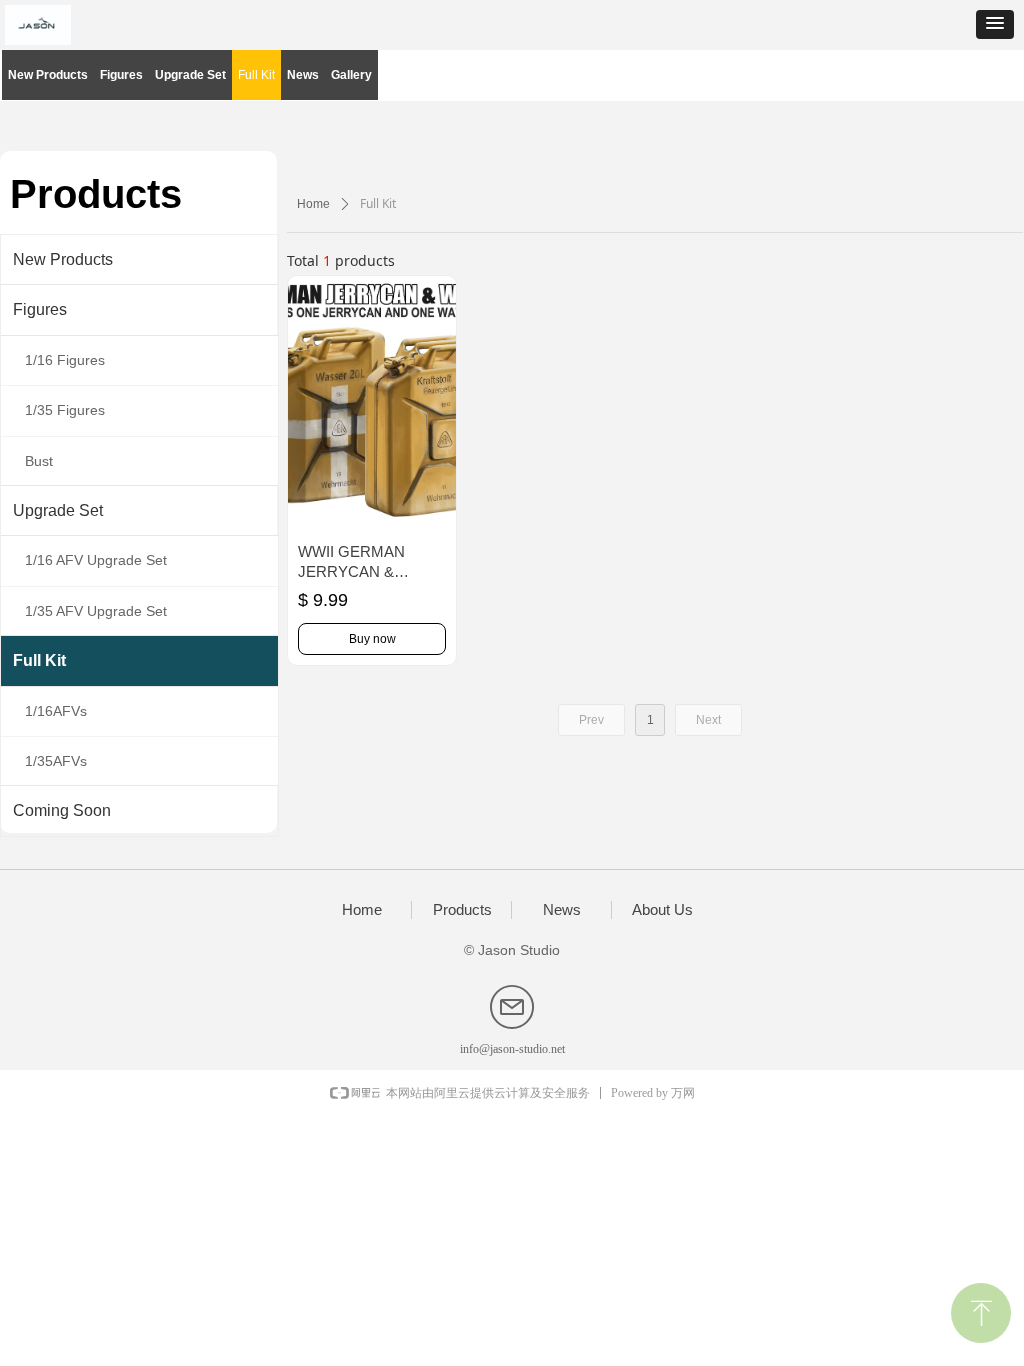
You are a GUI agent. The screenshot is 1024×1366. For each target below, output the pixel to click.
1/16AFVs (56, 711)
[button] (995, 24)
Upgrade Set (58, 510)
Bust (39, 461)
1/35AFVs (56, 761)
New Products (63, 259)
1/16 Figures (65, 360)
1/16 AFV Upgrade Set (96, 560)
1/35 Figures (65, 410)
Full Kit (39, 660)
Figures (40, 309)
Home (313, 204)
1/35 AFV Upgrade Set (96, 611)
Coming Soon (62, 810)
